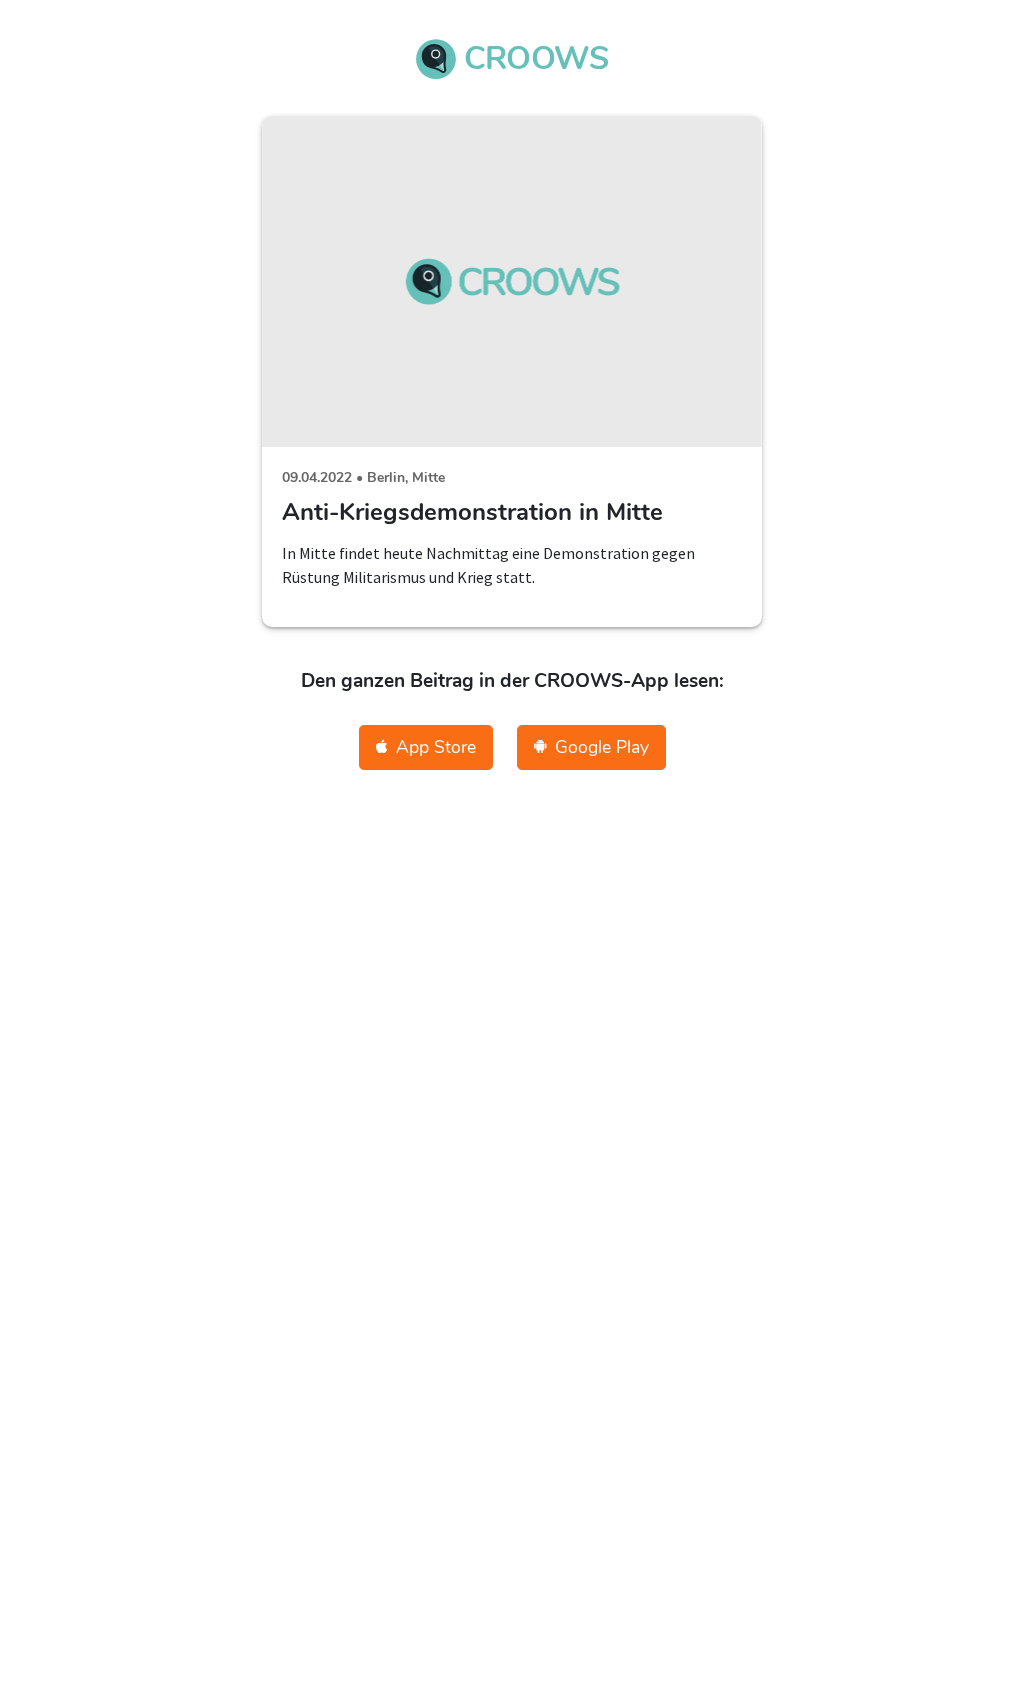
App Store (436, 747)
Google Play (602, 747)
